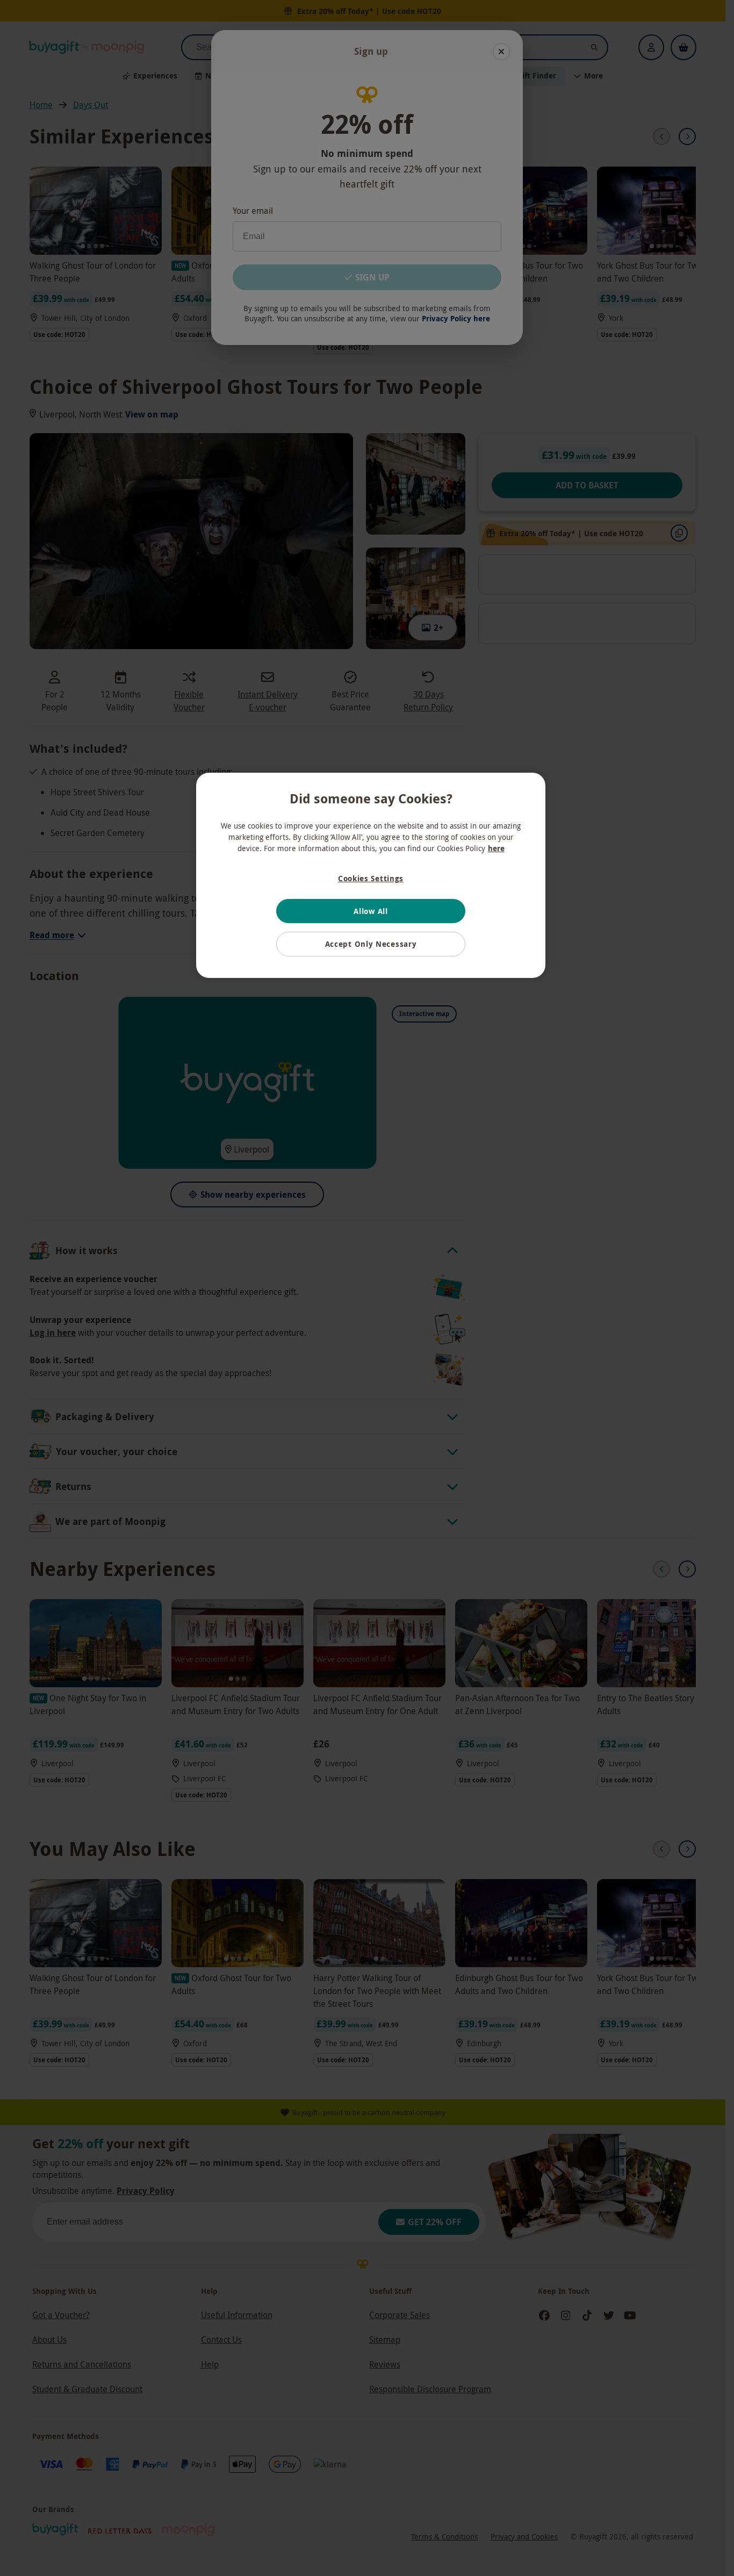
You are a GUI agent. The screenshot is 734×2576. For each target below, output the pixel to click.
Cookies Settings (371, 878)
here (496, 848)
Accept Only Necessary (371, 944)
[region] (371, 875)
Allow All (370, 911)
